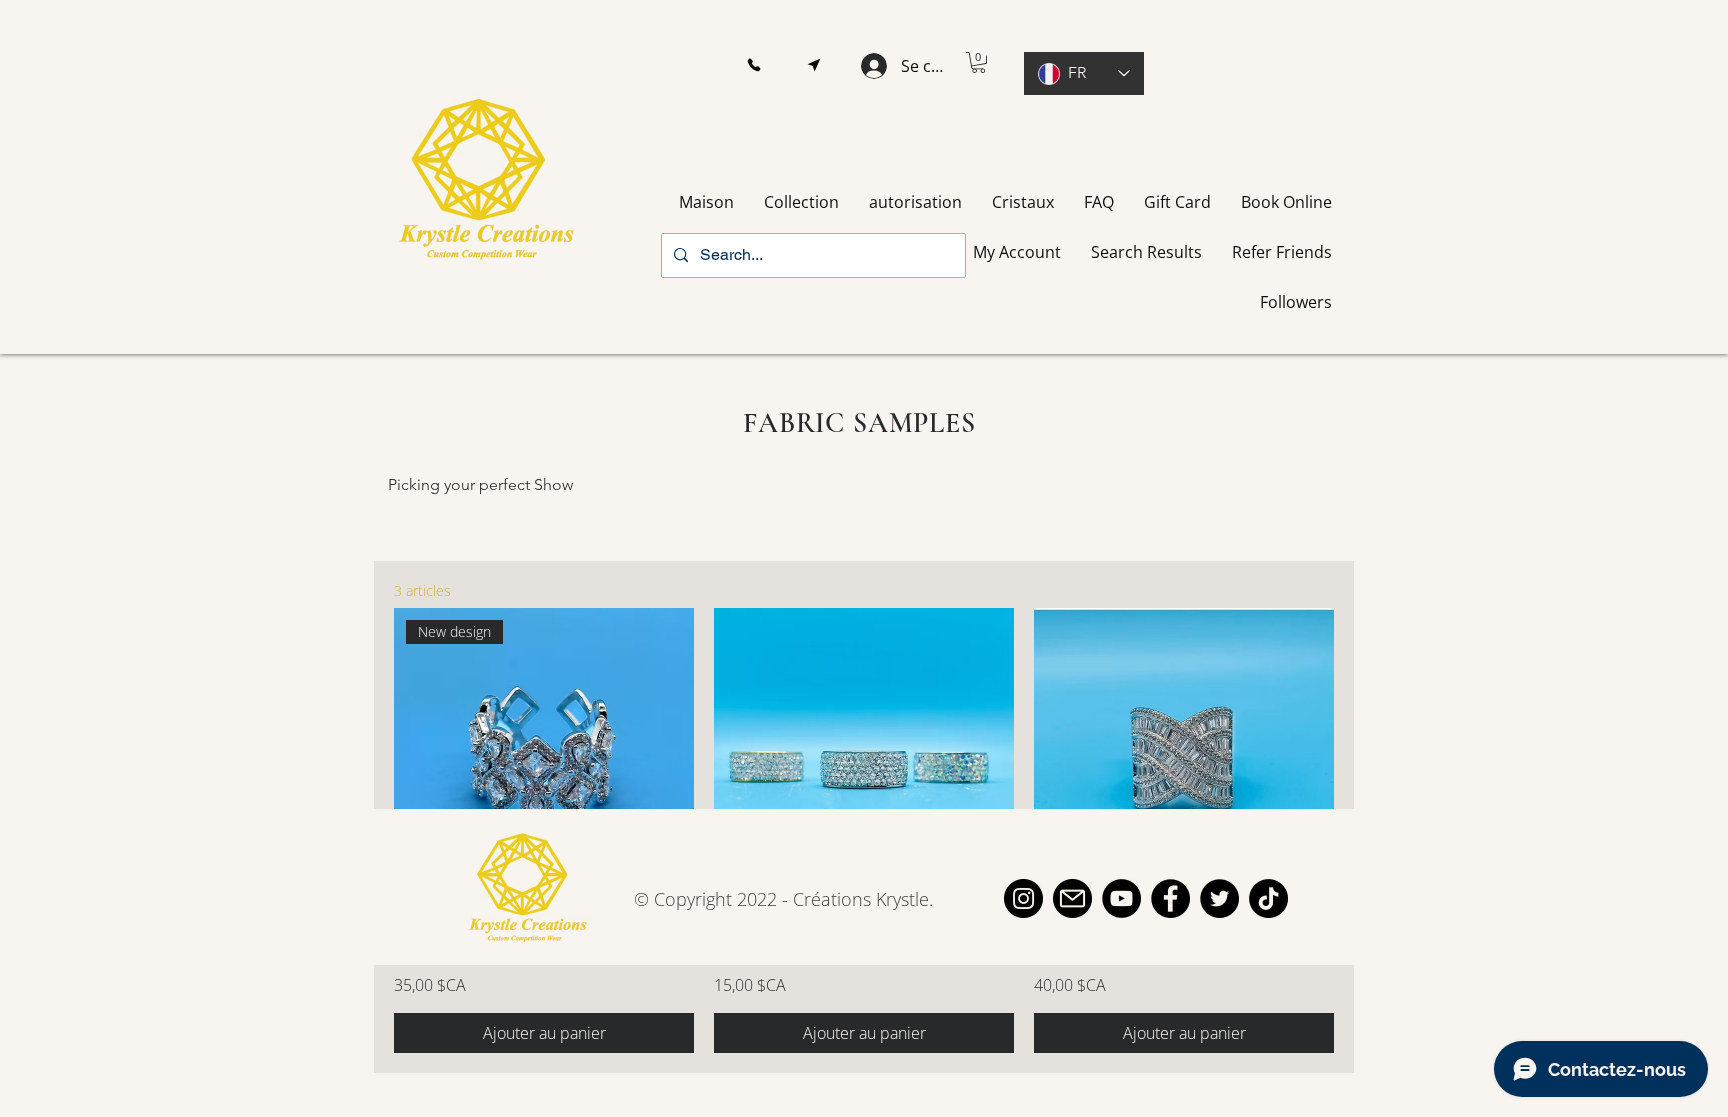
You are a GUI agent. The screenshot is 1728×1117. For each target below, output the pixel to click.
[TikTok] (1268, 898)
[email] (1072, 898)
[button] (753, 65)
